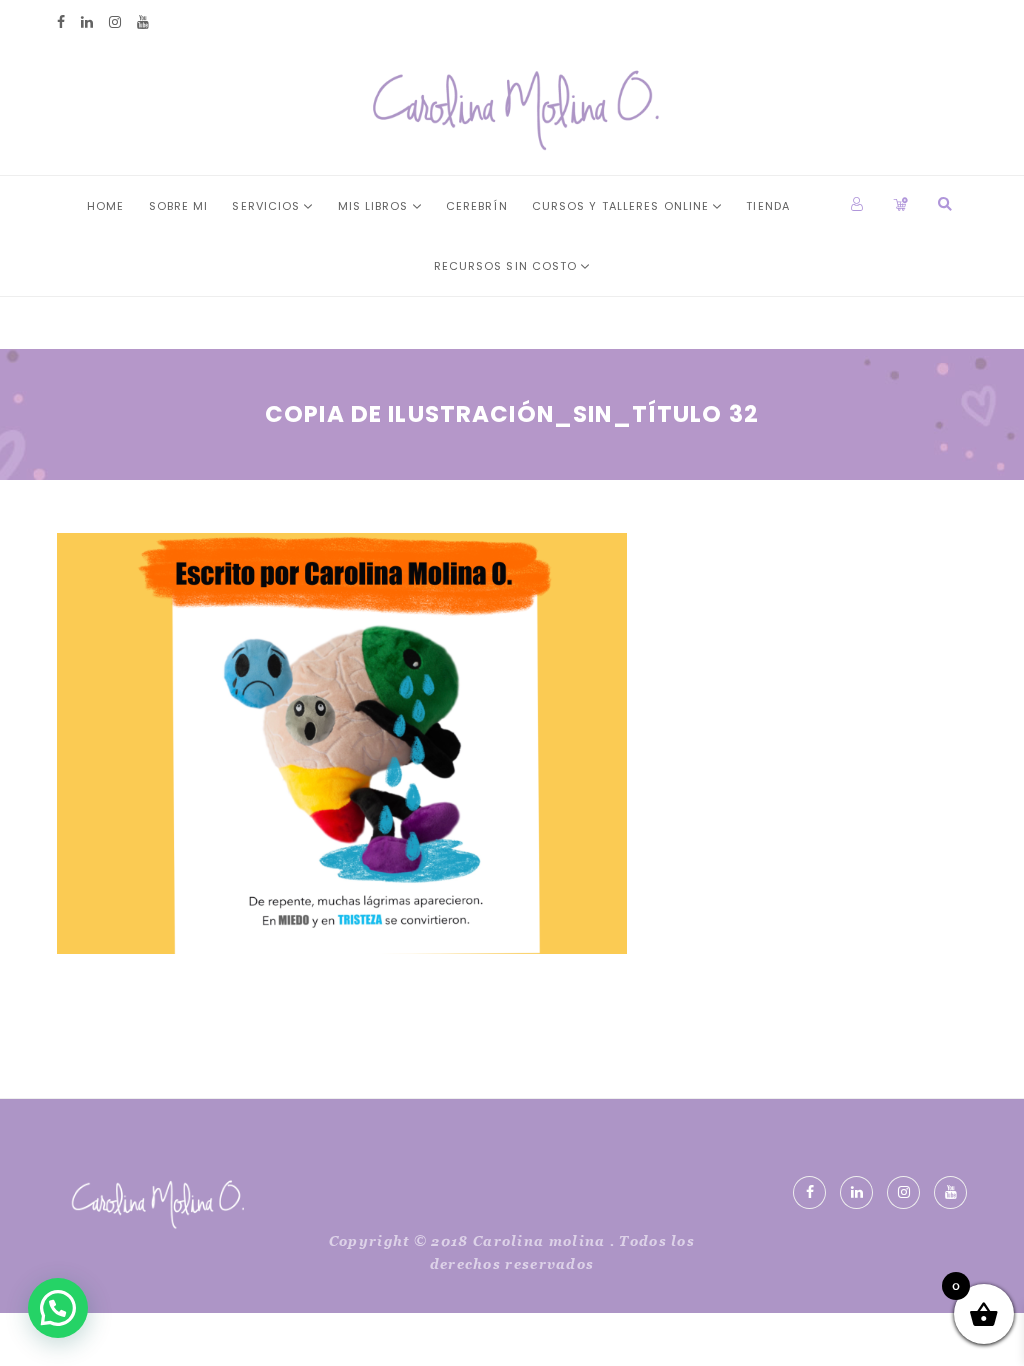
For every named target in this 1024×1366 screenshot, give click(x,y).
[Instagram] (115, 22)
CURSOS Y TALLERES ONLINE (620, 206)
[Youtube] (143, 22)
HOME (105, 206)
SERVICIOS (266, 206)
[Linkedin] (87, 22)
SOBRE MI (179, 206)
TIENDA (768, 206)
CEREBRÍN (477, 206)
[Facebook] (61, 22)
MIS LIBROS (373, 206)
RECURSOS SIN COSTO (506, 266)
